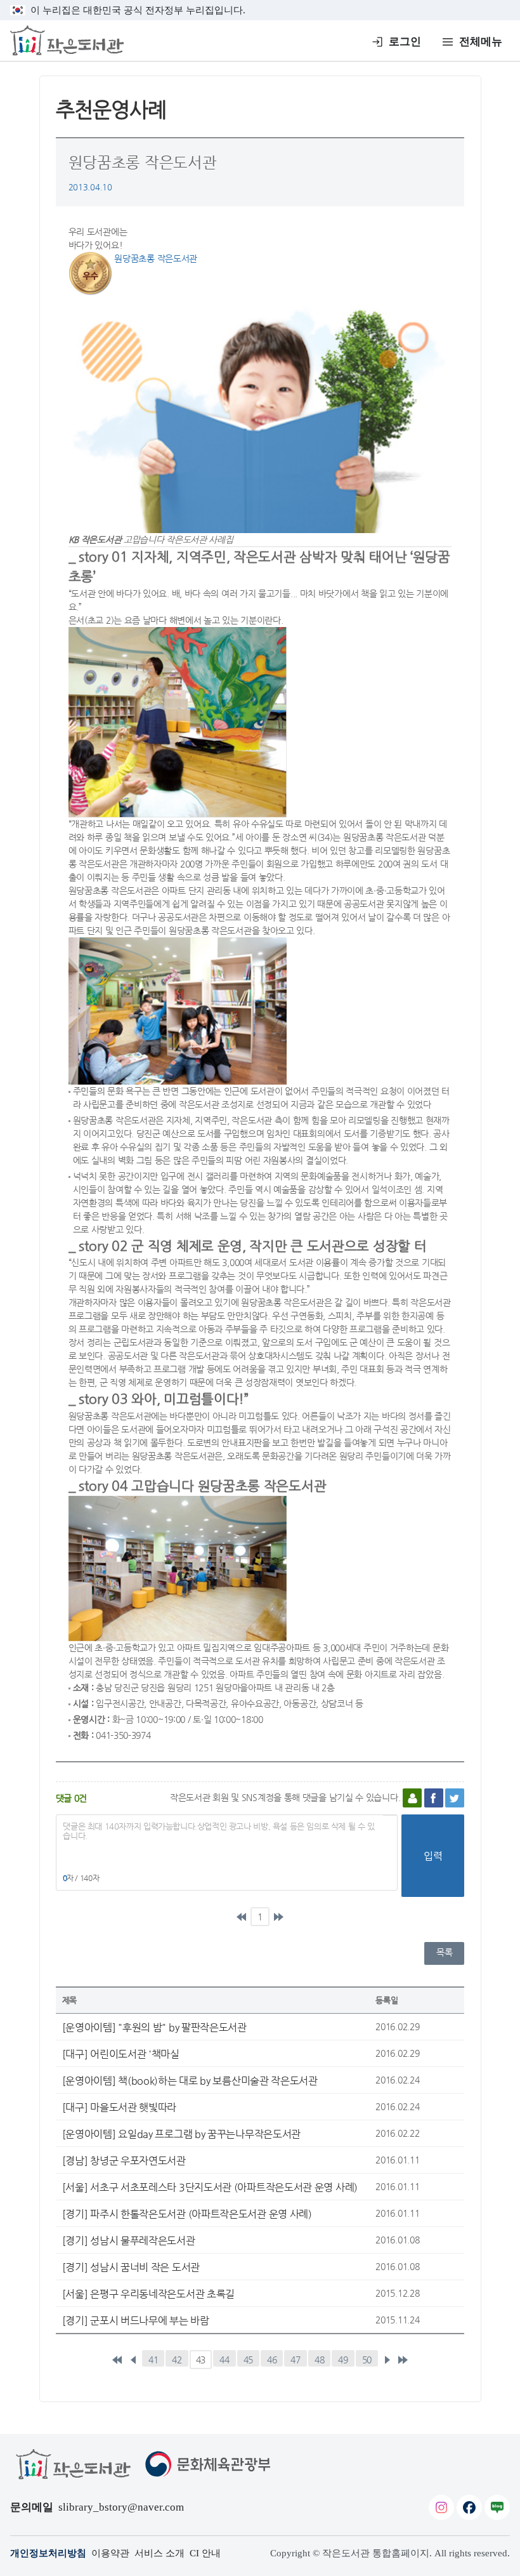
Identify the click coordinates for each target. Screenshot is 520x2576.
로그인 (405, 42)
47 (295, 2360)
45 (248, 2360)
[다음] (387, 2360)
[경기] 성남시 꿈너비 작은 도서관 (131, 2267)
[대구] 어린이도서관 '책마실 (121, 2054)
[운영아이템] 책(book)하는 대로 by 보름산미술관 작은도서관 (190, 2080)
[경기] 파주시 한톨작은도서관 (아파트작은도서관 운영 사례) (187, 2214)
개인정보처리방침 (48, 2553)
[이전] (133, 2360)
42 (177, 2360)
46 (272, 2360)
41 (153, 2360)
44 (224, 2360)
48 (319, 2360)
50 (367, 2360)
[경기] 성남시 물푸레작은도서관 (129, 2240)
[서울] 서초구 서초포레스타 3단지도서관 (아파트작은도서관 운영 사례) (210, 2187)
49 (343, 2360)
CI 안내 (205, 2553)
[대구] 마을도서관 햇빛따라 (120, 2107)
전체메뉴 (481, 42)
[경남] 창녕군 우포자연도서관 (124, 2160)
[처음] (242, 1917)
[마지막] (278, 1917)
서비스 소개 (159, 2553)
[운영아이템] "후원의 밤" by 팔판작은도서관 (154, 2027)
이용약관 (110, 2553)
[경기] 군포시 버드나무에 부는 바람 (136, 2320)
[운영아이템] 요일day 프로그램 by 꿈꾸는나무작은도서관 (181, 2134)
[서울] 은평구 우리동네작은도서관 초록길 (148, 2294)
